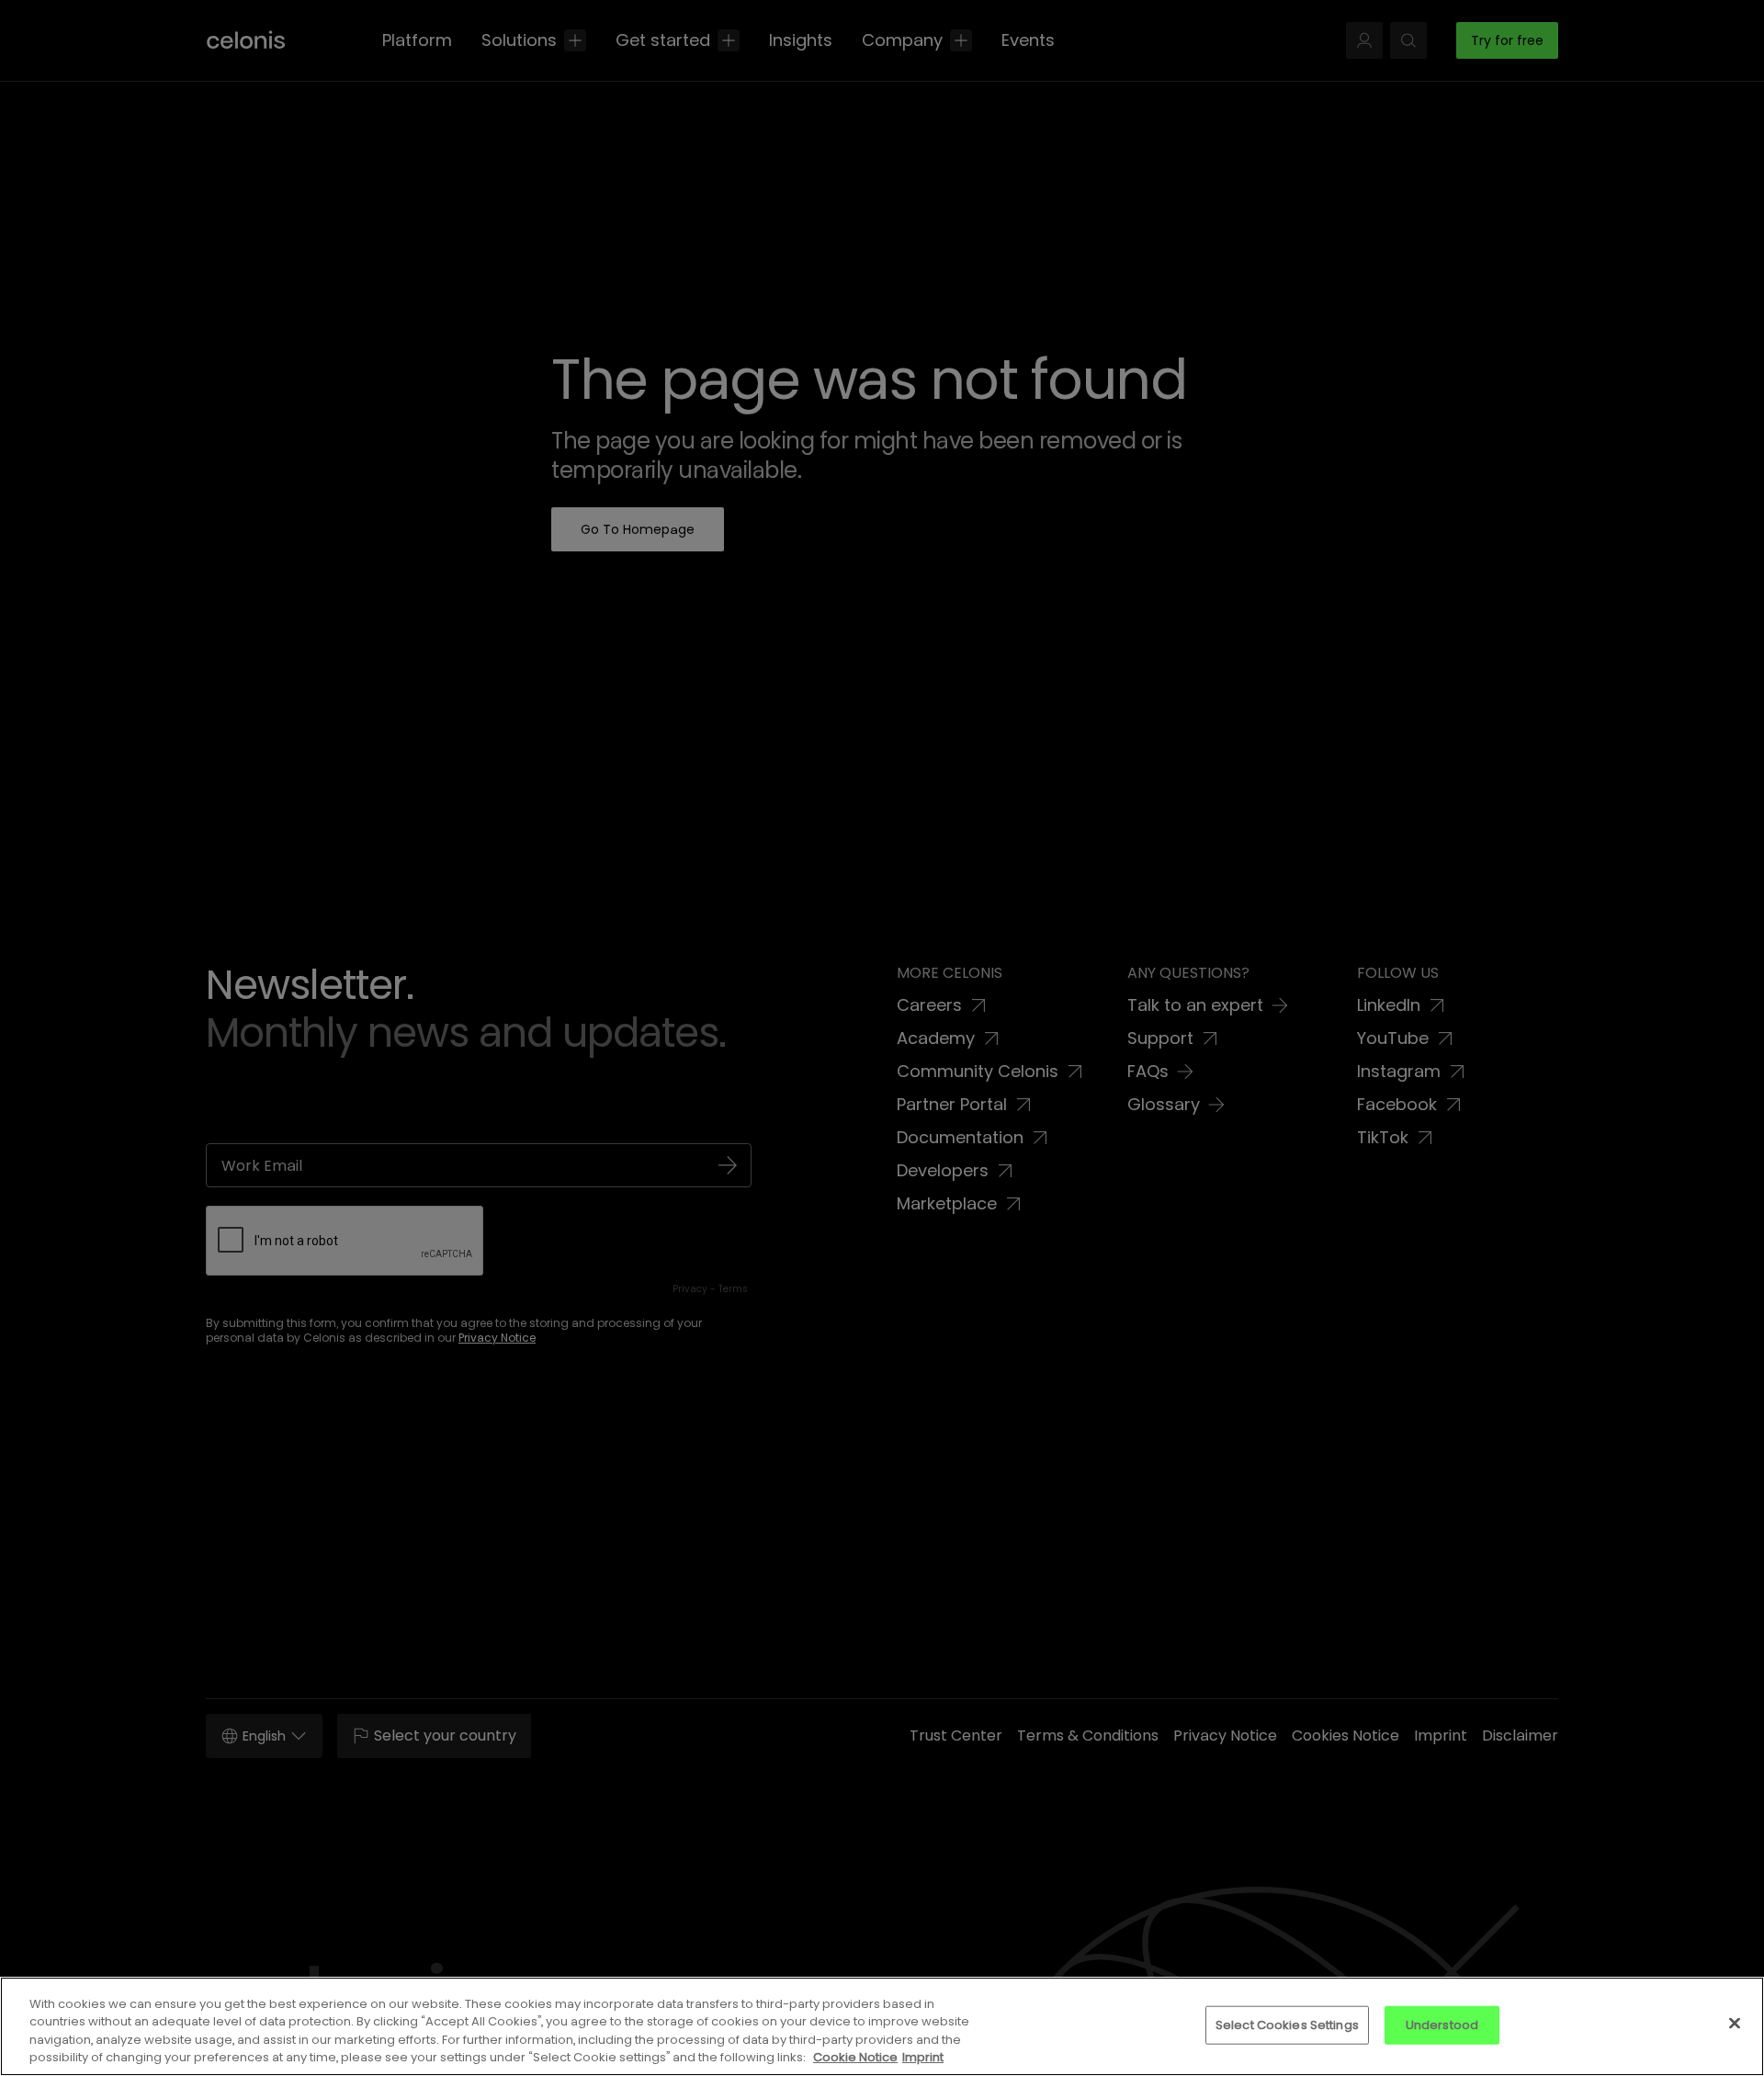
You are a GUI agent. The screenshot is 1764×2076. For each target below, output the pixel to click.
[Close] (1735, 2023)
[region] (882, 2026)
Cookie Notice (855, 2057)
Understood (1442, 2025)
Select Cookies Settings (1287, 2025)
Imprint (923, 2057)
